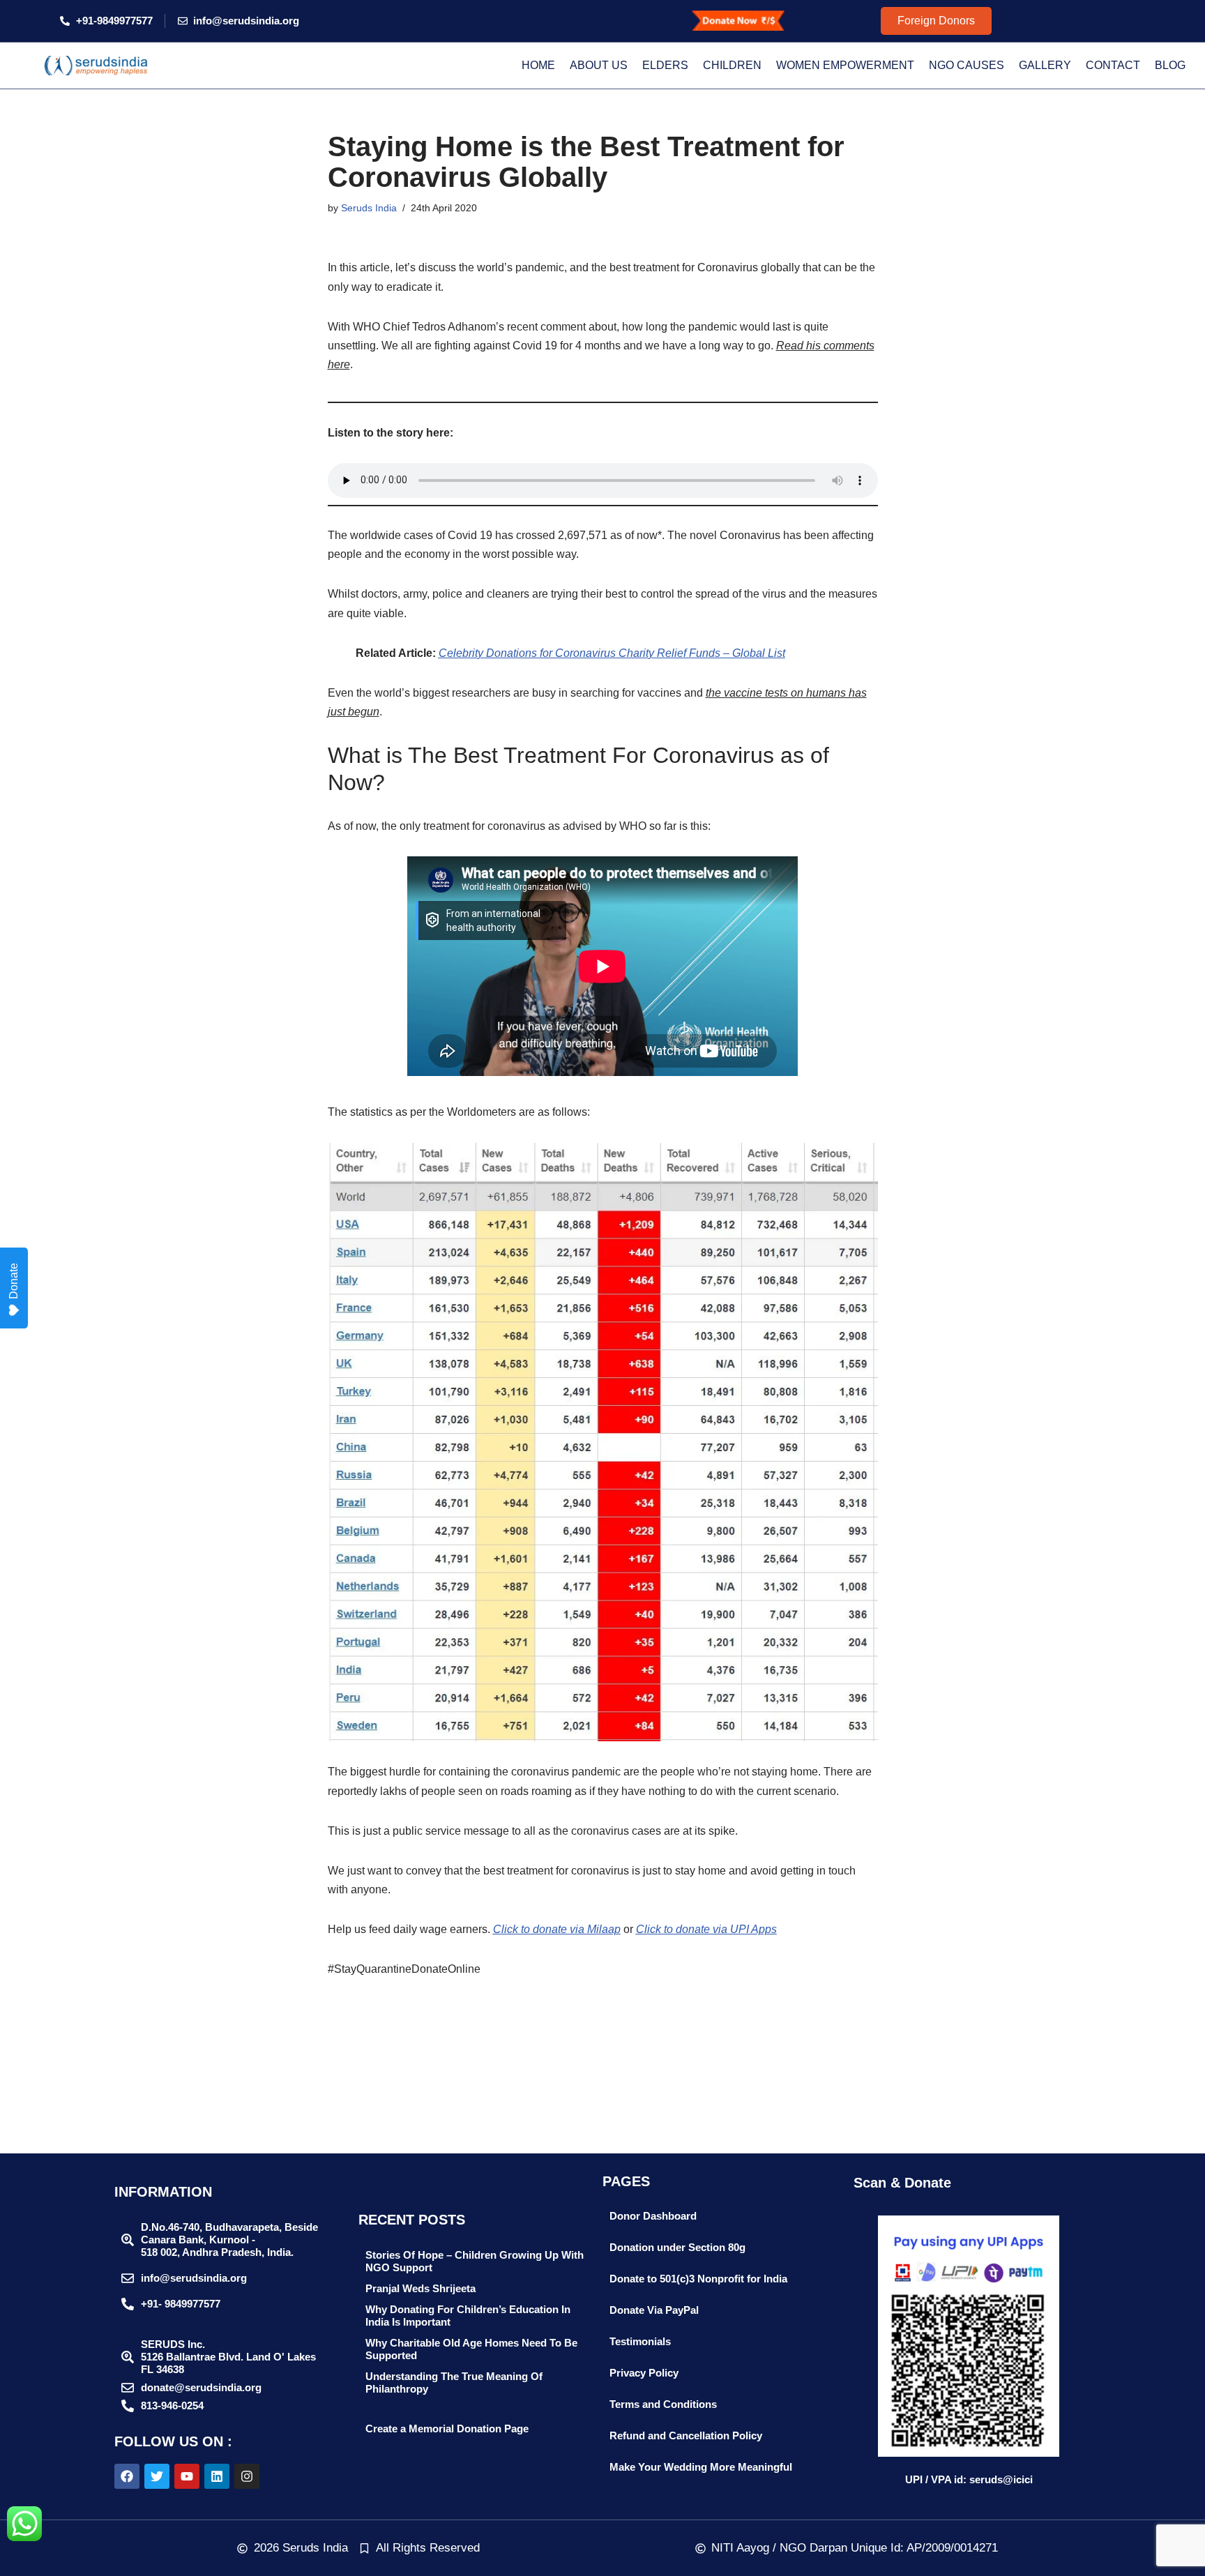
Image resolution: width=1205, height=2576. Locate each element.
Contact (1113, 65)
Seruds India (369, 208)
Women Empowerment (845, 65)
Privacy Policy (644, 2373)
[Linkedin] (217, 2476)
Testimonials (640, 2341)
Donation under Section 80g (677, 2247)
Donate (14, 1281)
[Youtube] (187, 2476)
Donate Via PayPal (654, 2310)
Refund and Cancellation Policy (686, 2435)
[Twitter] (157, 2476)
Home (538, 65)
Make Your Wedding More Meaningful (701, 2467)
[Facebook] (127, 2476)
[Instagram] (247, 2476)
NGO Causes (967, 65)
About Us (599, 65)
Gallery (1045, 65)
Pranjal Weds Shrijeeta (420, 2288)
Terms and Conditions (663, 2404)
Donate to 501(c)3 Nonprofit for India (698, 2279)
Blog (1170, 65)
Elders (665, 65)
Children (732, 65)
